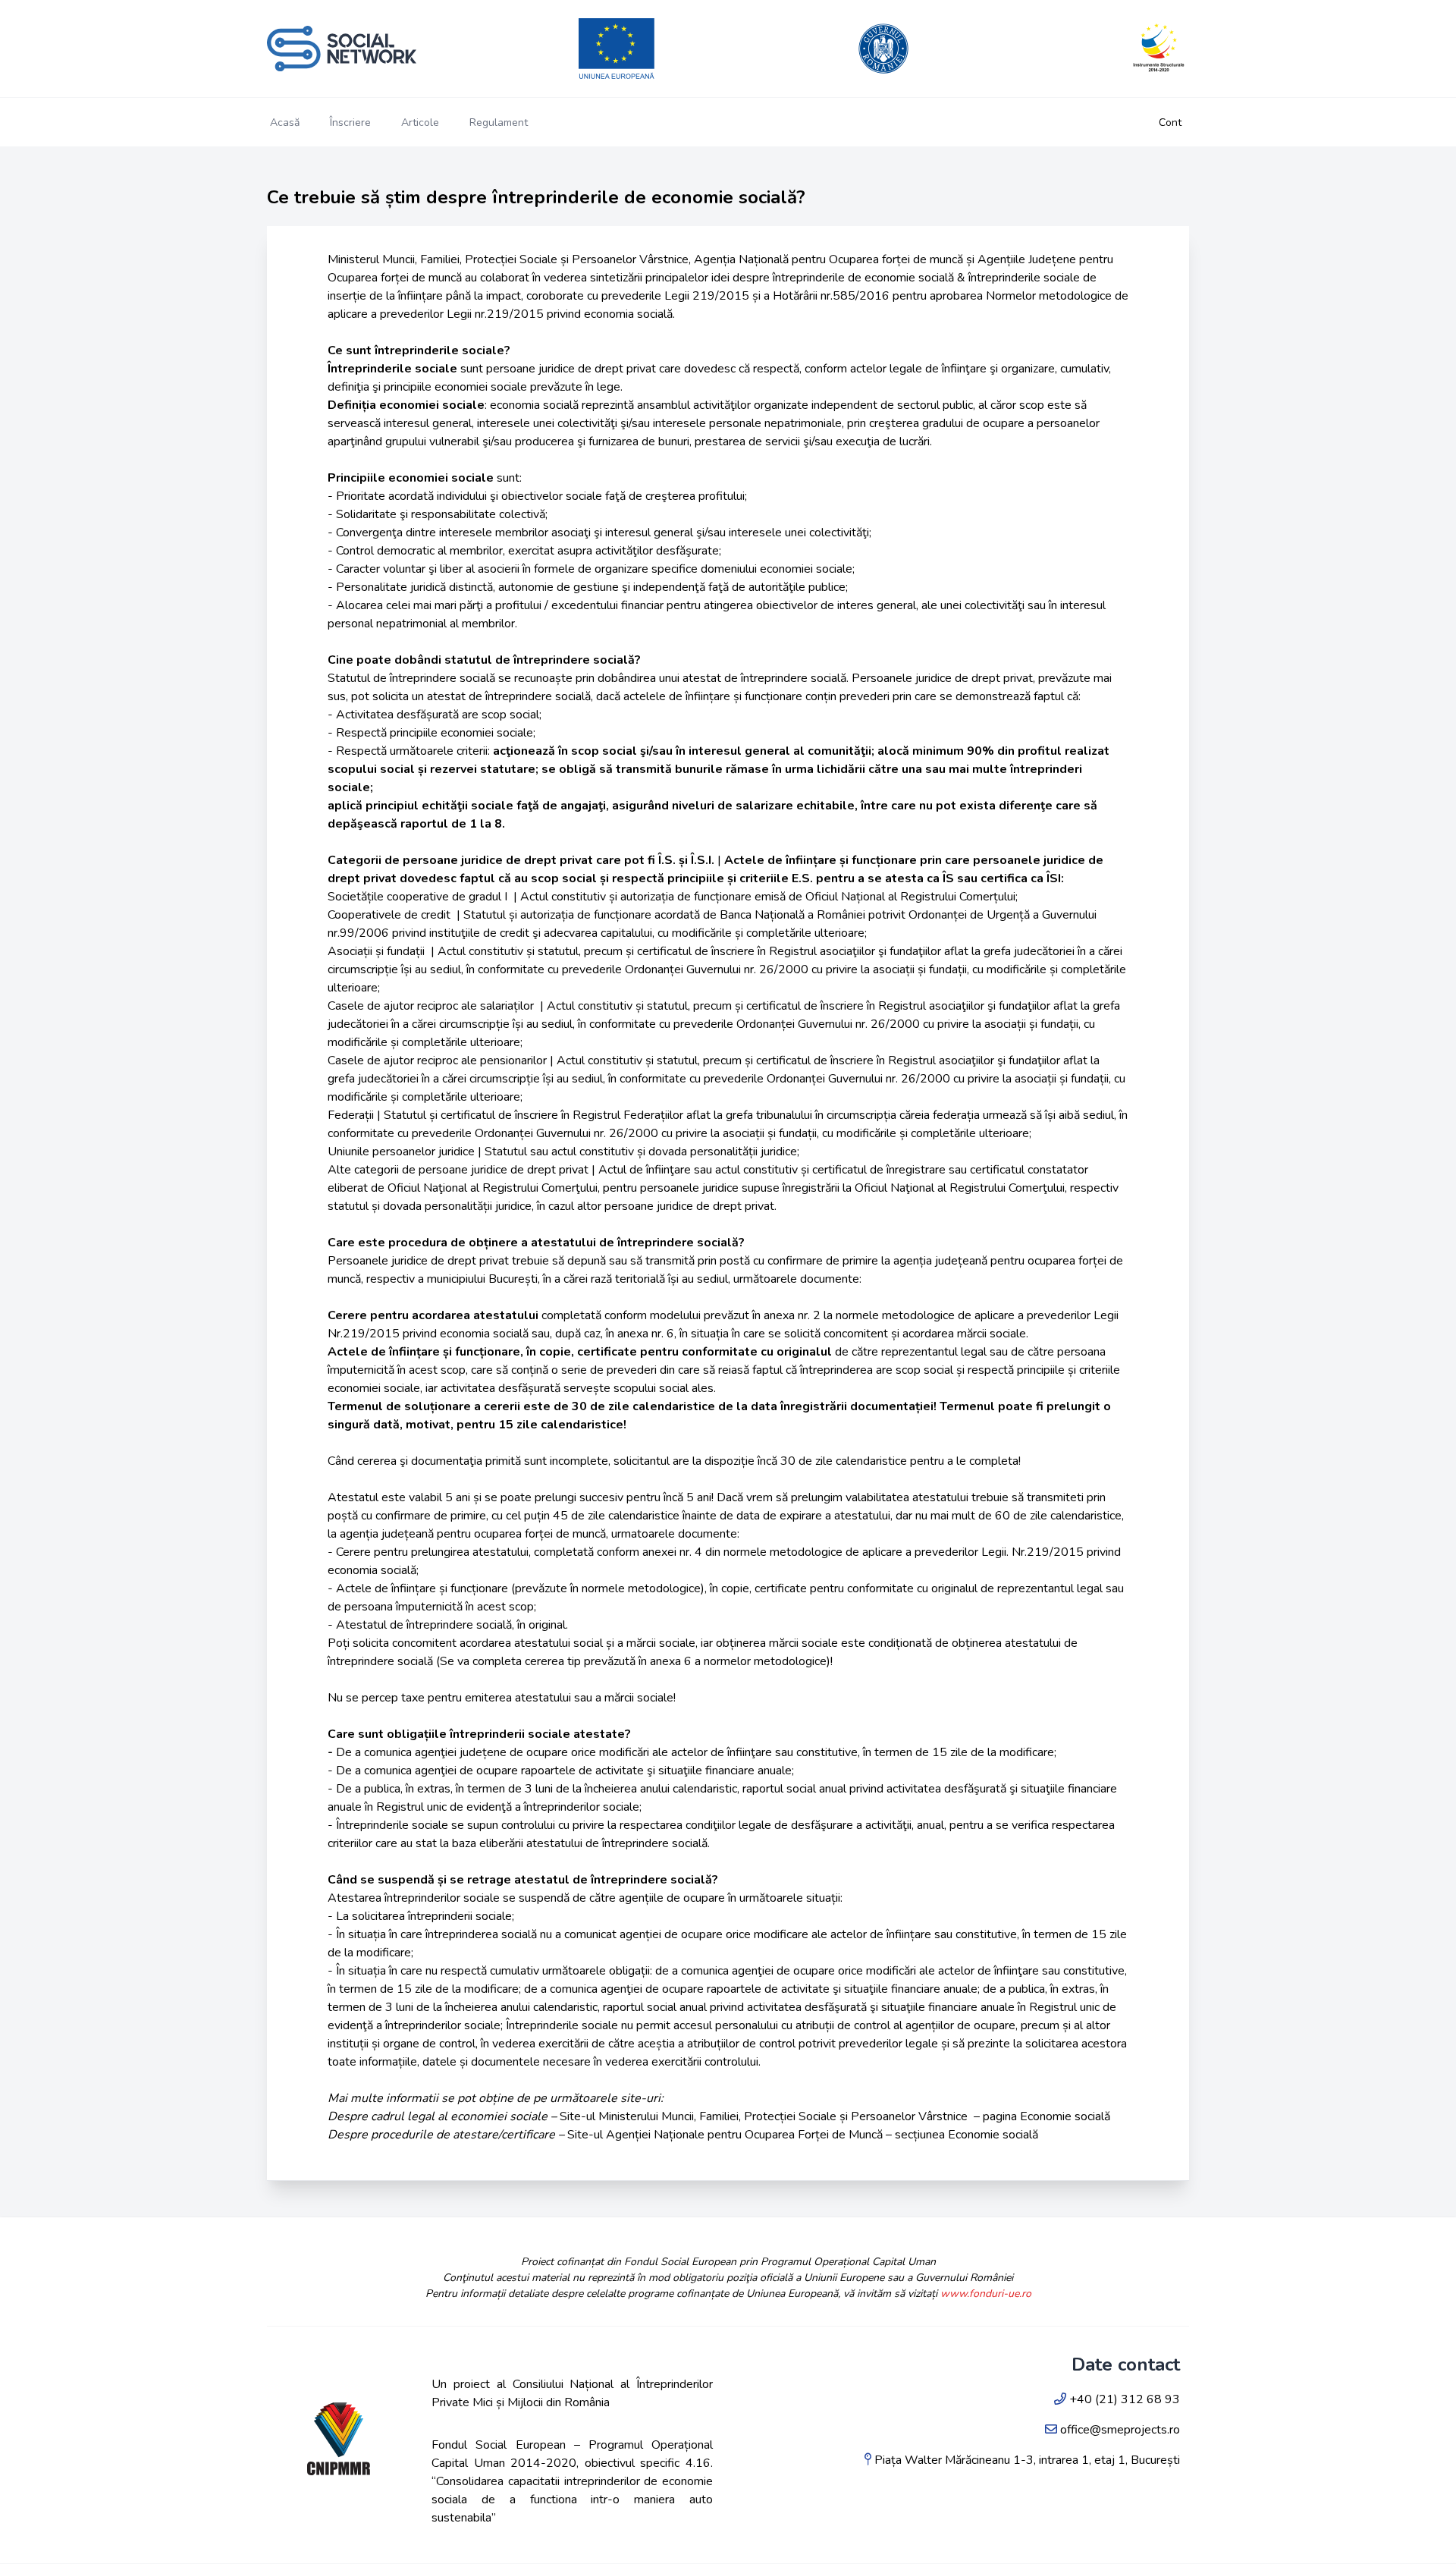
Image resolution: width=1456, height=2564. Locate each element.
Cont (1170, 123)
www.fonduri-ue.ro (986, 2294)
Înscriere (350, 123)
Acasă (285, 123)
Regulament (499, 123)
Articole (420, 123)
